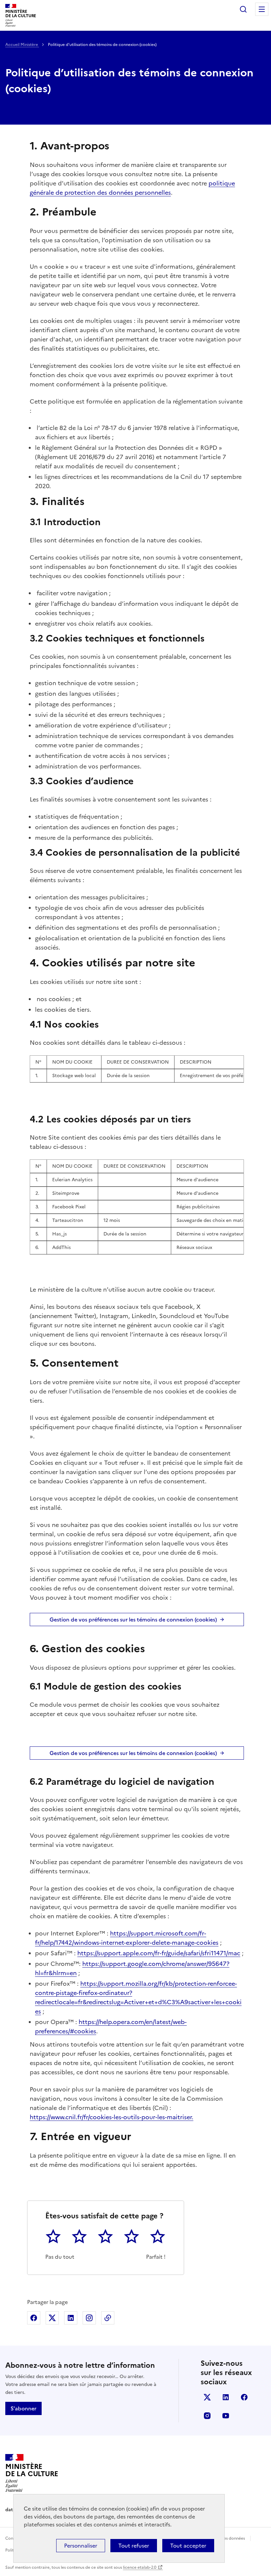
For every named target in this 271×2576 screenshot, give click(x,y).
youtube (226, 2416)
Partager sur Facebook (34, 2318)
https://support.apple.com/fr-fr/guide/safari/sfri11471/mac (159, 1953)
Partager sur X (52, 2318)
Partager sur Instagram (89, 2318)
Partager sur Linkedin (71, 2318)
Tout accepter (188, 2546)
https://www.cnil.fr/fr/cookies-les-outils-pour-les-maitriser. (112, 2117)
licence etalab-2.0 (140, 2567)
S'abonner (23, 2408)
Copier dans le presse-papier (108, 2318)
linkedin (226, 2397)
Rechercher (243, 9)
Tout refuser (134, 2546)
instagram (207, 2416)
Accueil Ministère (22, 45)
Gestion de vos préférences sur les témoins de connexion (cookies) (133, 1620)
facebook (244, 2397)
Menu (262, 9)
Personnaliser (81, 2546)
